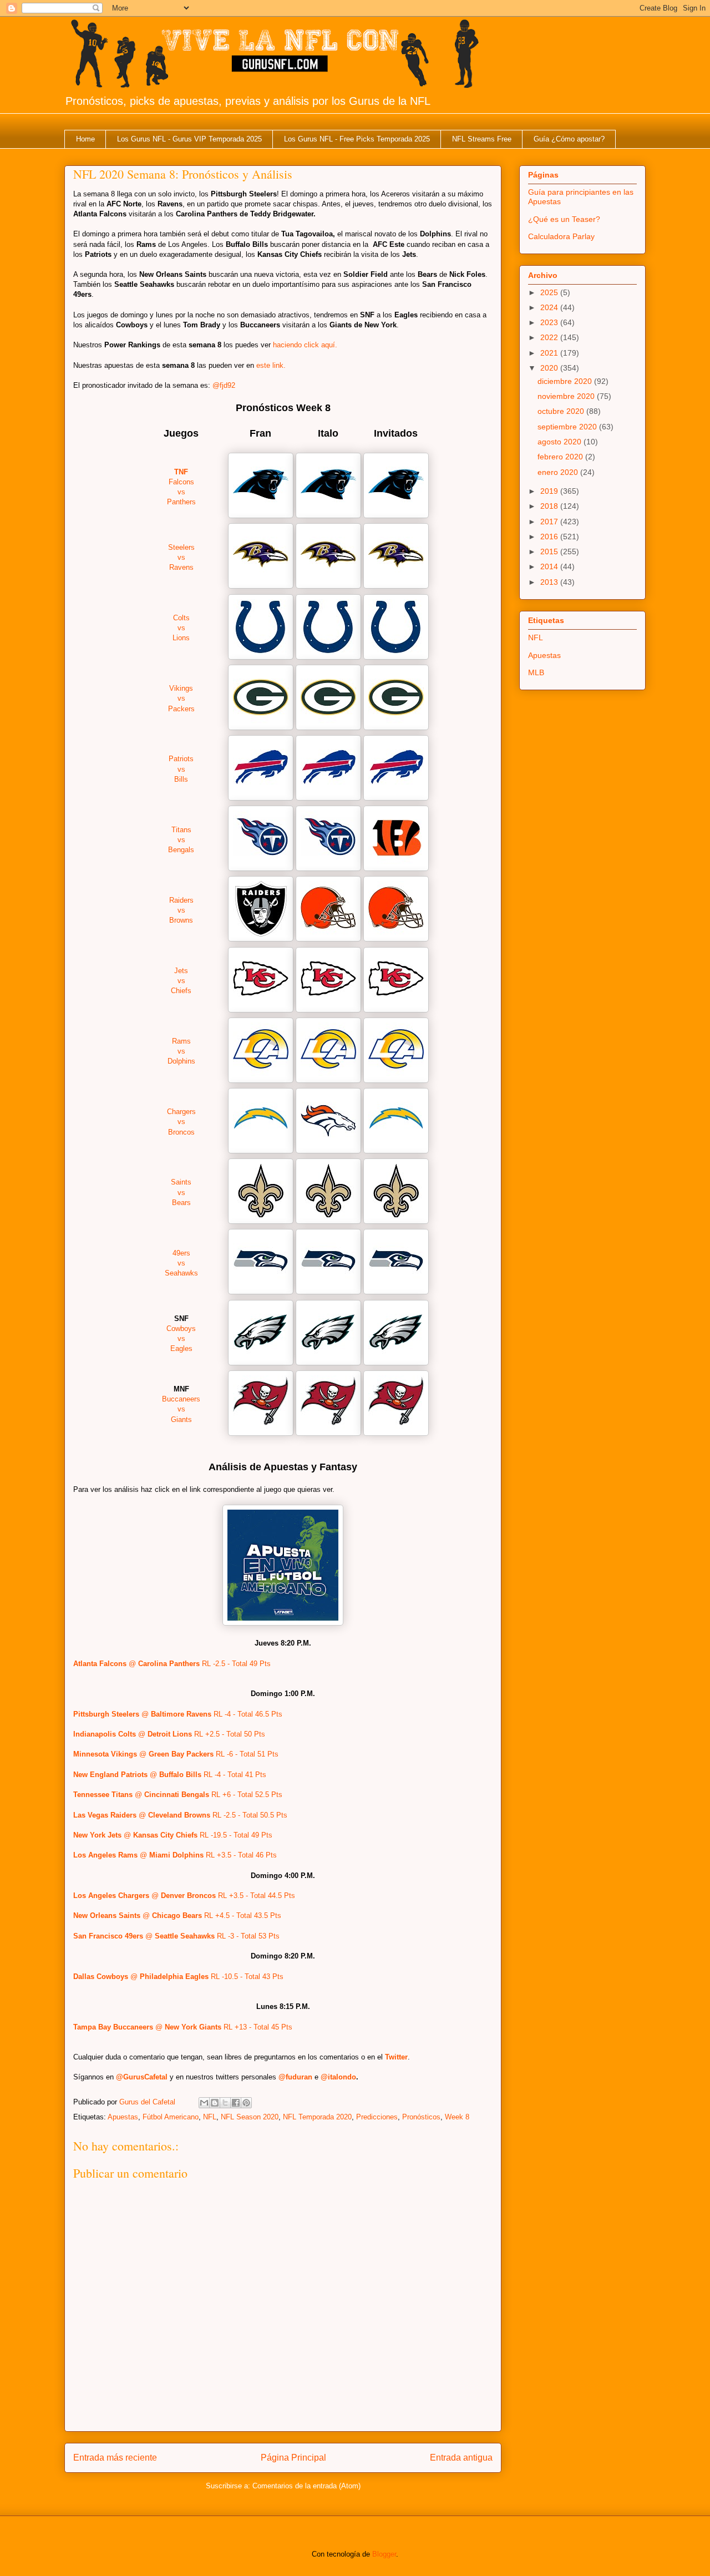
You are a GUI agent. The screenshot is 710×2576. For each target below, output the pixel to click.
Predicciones (377, 2117)
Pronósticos (421, 2117)
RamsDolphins (181, 1051)
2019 (550, 491)
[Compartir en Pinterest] (246, 2103)
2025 (550, 292)
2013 (550, 582)
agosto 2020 (561, 442)
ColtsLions (181, 628)
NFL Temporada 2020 (317, 2117)
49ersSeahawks (181, 1263)
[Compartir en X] (225, 2103)
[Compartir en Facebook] (236, 2103)
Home (85, 139)
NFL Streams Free (482, 139)
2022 (550, 337)
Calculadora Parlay (561, 236)
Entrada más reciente (115, 2458)
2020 (550, 368)
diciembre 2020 (566, 381)
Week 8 (457, 2117)
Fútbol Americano (171, 2117)
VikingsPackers (181, 698)
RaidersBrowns (181, 910)
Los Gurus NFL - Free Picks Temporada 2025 (357, 139)
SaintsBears (181, 1192)
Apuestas (123, 2117)
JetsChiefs (181, 981)
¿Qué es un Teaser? (564, 219)
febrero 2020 (561, 457)
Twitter (396, 2057)
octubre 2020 (562, 411)
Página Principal (293, 2458)
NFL (210, 2117)
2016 (550, 537)
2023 (550, 322)
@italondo (338, 2077)
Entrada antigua (461, 2458)
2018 (550, 506)
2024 (550, 307)
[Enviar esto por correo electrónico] (204, 2103)
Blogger (384, 2554)
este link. (271, 365)
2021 (550, 353)
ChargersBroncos (181, 1122)
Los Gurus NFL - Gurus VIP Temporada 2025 (189, 139)
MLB (536, 672)
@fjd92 (224, 385)
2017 (550, 522)
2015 (550, 551)
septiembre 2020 (568, 427)
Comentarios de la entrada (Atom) (306, 2486)
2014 (550, 566)
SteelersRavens (181, 557)
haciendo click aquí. (305, 345)
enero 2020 (559, 472)
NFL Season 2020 (250, 2117)
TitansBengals (181, 840)
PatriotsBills (181, 769)
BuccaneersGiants (181, 1409)
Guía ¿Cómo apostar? (569, 139)
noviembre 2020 (567, 396)
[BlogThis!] (215, 2103)
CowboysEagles (181, 1338)
